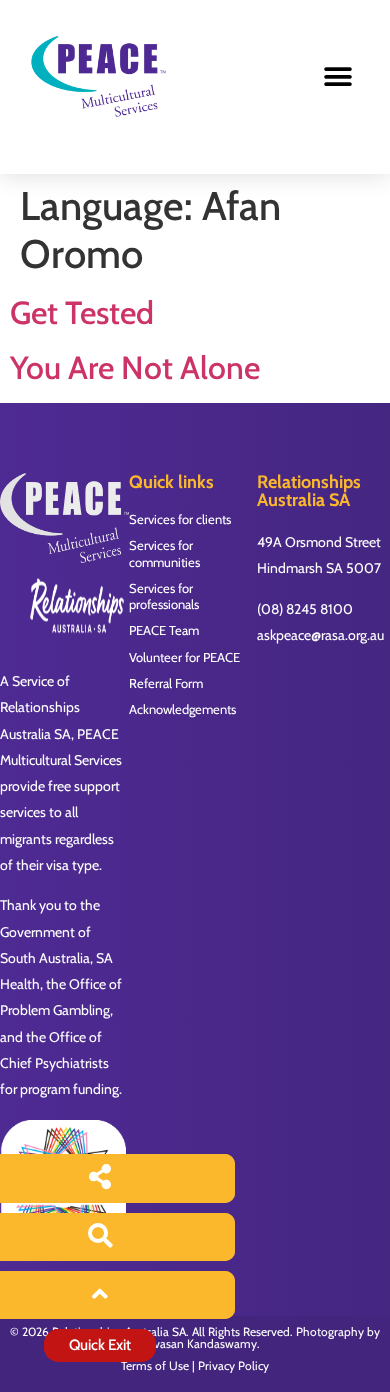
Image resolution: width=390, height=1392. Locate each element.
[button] (337, 77)
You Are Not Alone (135, 367)
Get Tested (82, 312)
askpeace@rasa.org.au (320, 635)
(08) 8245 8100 (305, 609)
